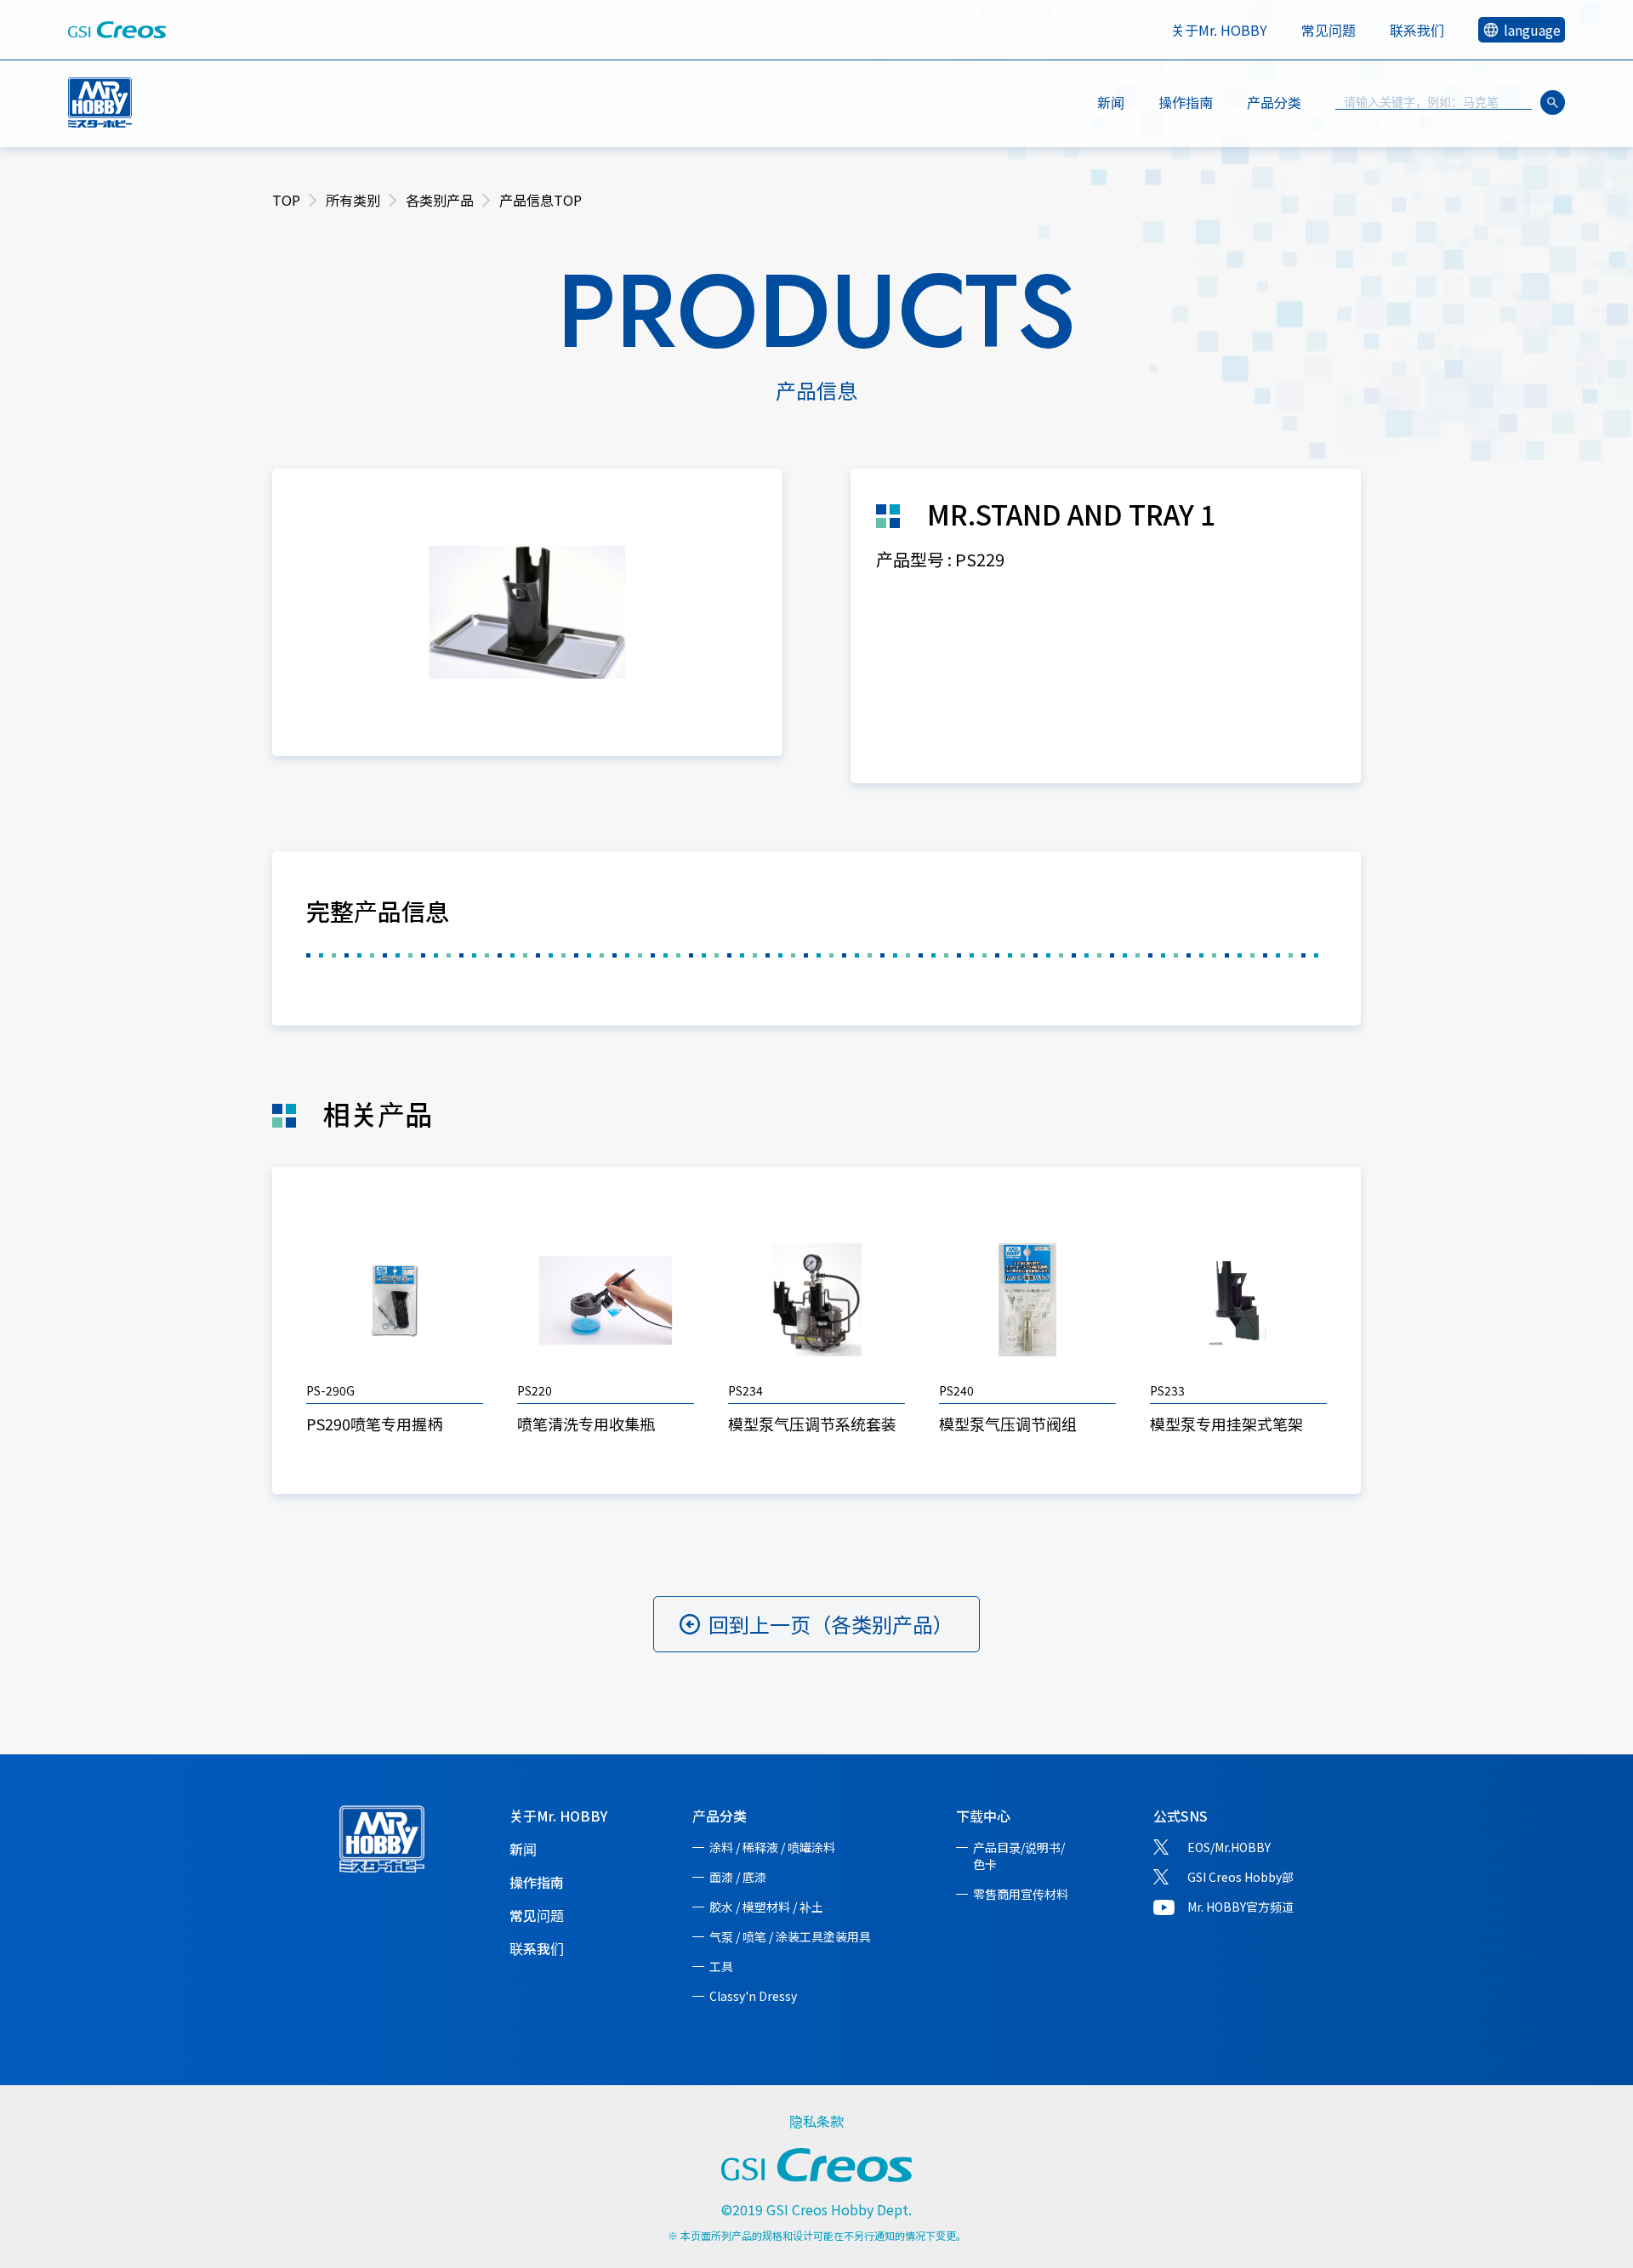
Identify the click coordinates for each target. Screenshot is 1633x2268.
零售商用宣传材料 (1021, 1894)
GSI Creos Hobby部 (1240, 1877)
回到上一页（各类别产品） (831, 1624)
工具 (721, 1966)
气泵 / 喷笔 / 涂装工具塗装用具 (790, 1936)
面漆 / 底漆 (738, 1877)
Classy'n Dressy (753, 1996)
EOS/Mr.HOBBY (1229, 1847)
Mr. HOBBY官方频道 (1240, 1907)
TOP (286, 200)
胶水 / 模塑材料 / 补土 (766, 1907)
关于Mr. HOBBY (1219, 30)
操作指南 (1186, 102)
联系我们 (1417, 30)
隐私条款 (816, 2121)
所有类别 (353, 200)
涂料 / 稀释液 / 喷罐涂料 (772, 1847)
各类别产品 (440, 200)
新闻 (1111, 102)
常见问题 (1329, 30)
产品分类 (720, 1816)
